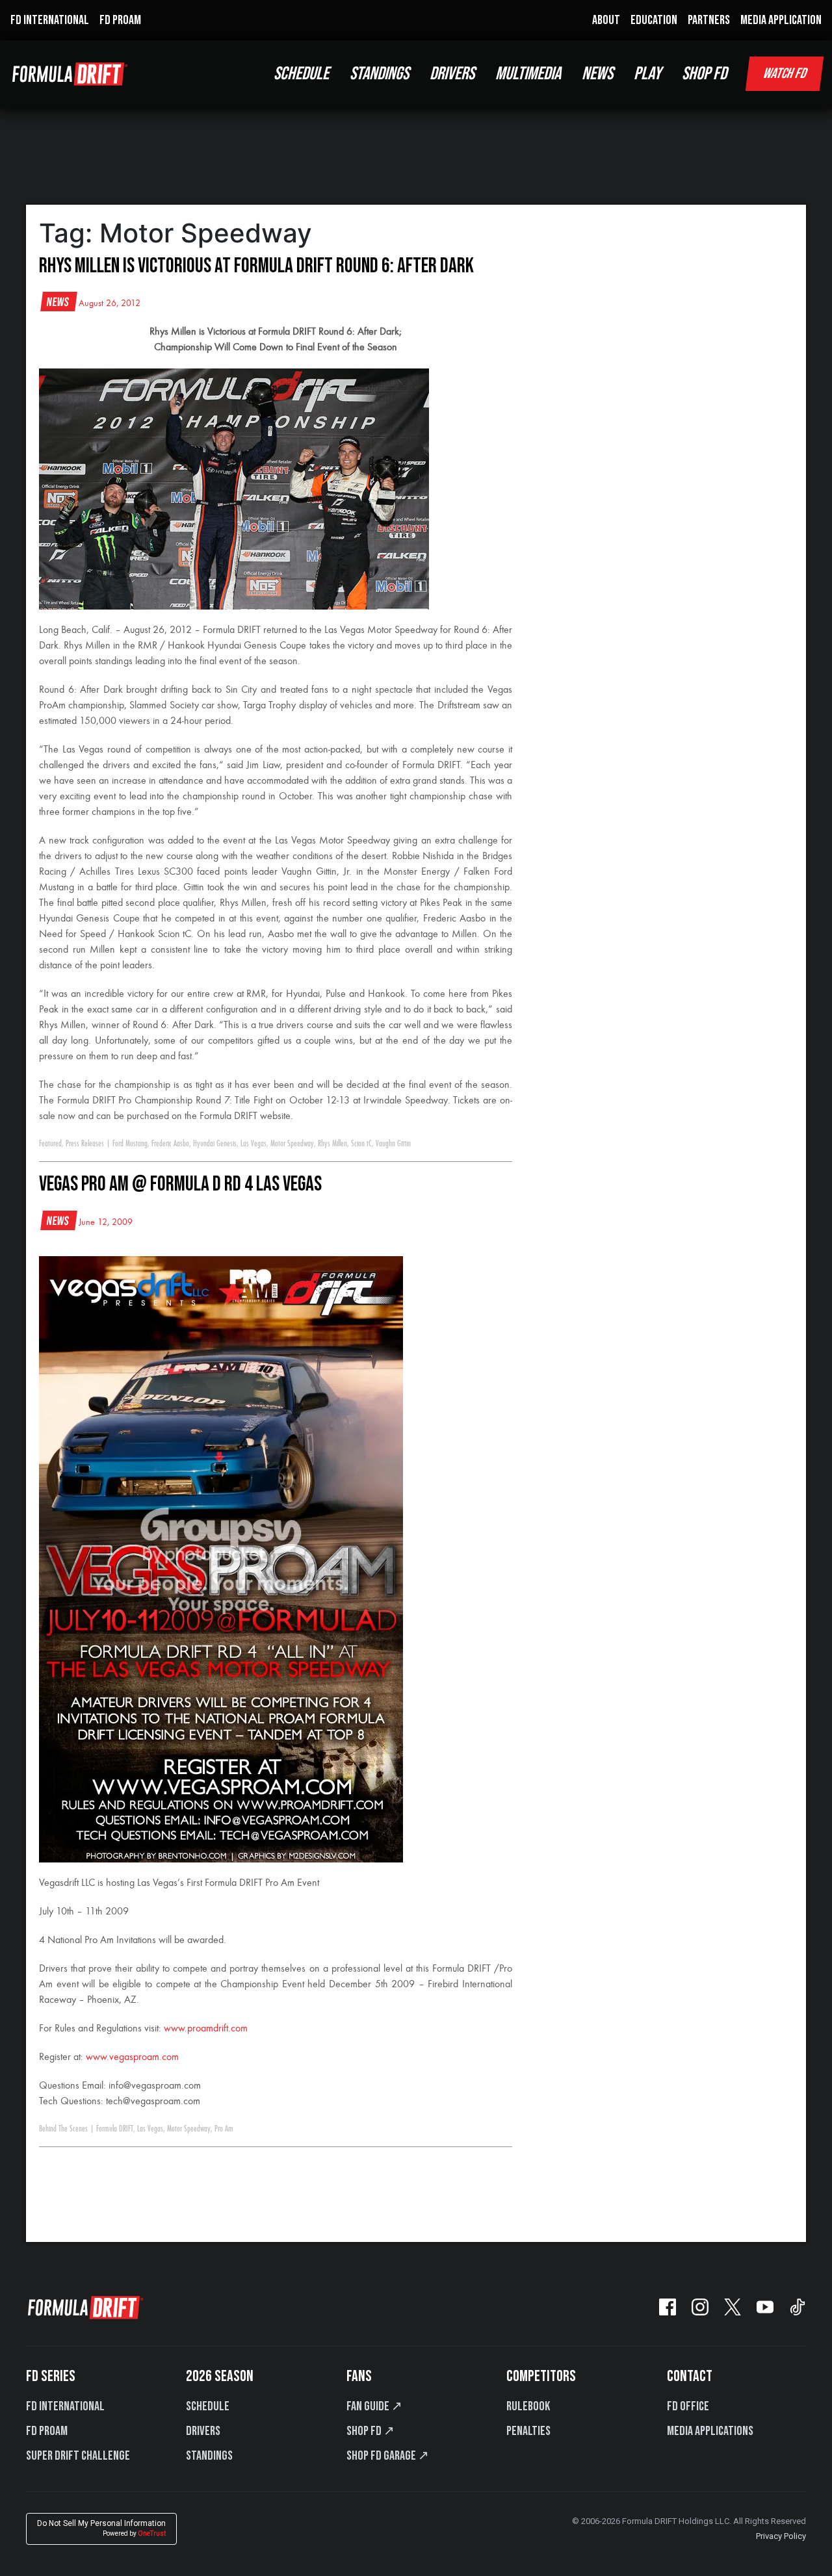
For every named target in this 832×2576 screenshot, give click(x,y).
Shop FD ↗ (370, 2431)
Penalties (528, 2431)
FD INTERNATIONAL (50, 20)
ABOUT (606, 20)
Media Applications (710, 2431)
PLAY (647, 74)
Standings (209, 2456)
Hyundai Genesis (215, 1144)
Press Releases (85, 1144)
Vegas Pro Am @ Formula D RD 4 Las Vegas (180, 1184)
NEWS (597, 74)
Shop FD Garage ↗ (388, 2456)
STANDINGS (379, 74)
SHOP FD (704, 74)
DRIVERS (452, 74)
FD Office (688, 2406)
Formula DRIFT (115, 2129)
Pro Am (224, 2129)
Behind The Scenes (63, 2129)
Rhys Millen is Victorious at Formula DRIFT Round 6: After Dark (256, 266)
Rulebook (528, 2406)
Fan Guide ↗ (374, 2406)
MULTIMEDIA (528, 74)
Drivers (203, 2431)
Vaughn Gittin (393, 1144)
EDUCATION (654, 20)
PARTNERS (709, 20)
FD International (65, 2406)
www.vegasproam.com (132, 2057)
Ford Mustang (130, 1144)
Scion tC (361, 1144)
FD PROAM (120, 20)
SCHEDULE (301, 74)
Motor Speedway (292, 1144)
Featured (50, 1144)
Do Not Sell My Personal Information (101, 2528)
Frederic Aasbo (170, 1144)
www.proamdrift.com (206, 2029)
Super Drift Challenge (78, 2456)
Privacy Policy (781, 2536)
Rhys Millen (332, 1144)
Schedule (208, 2406)
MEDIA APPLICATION (781, 20)
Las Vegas (253, 1144)
